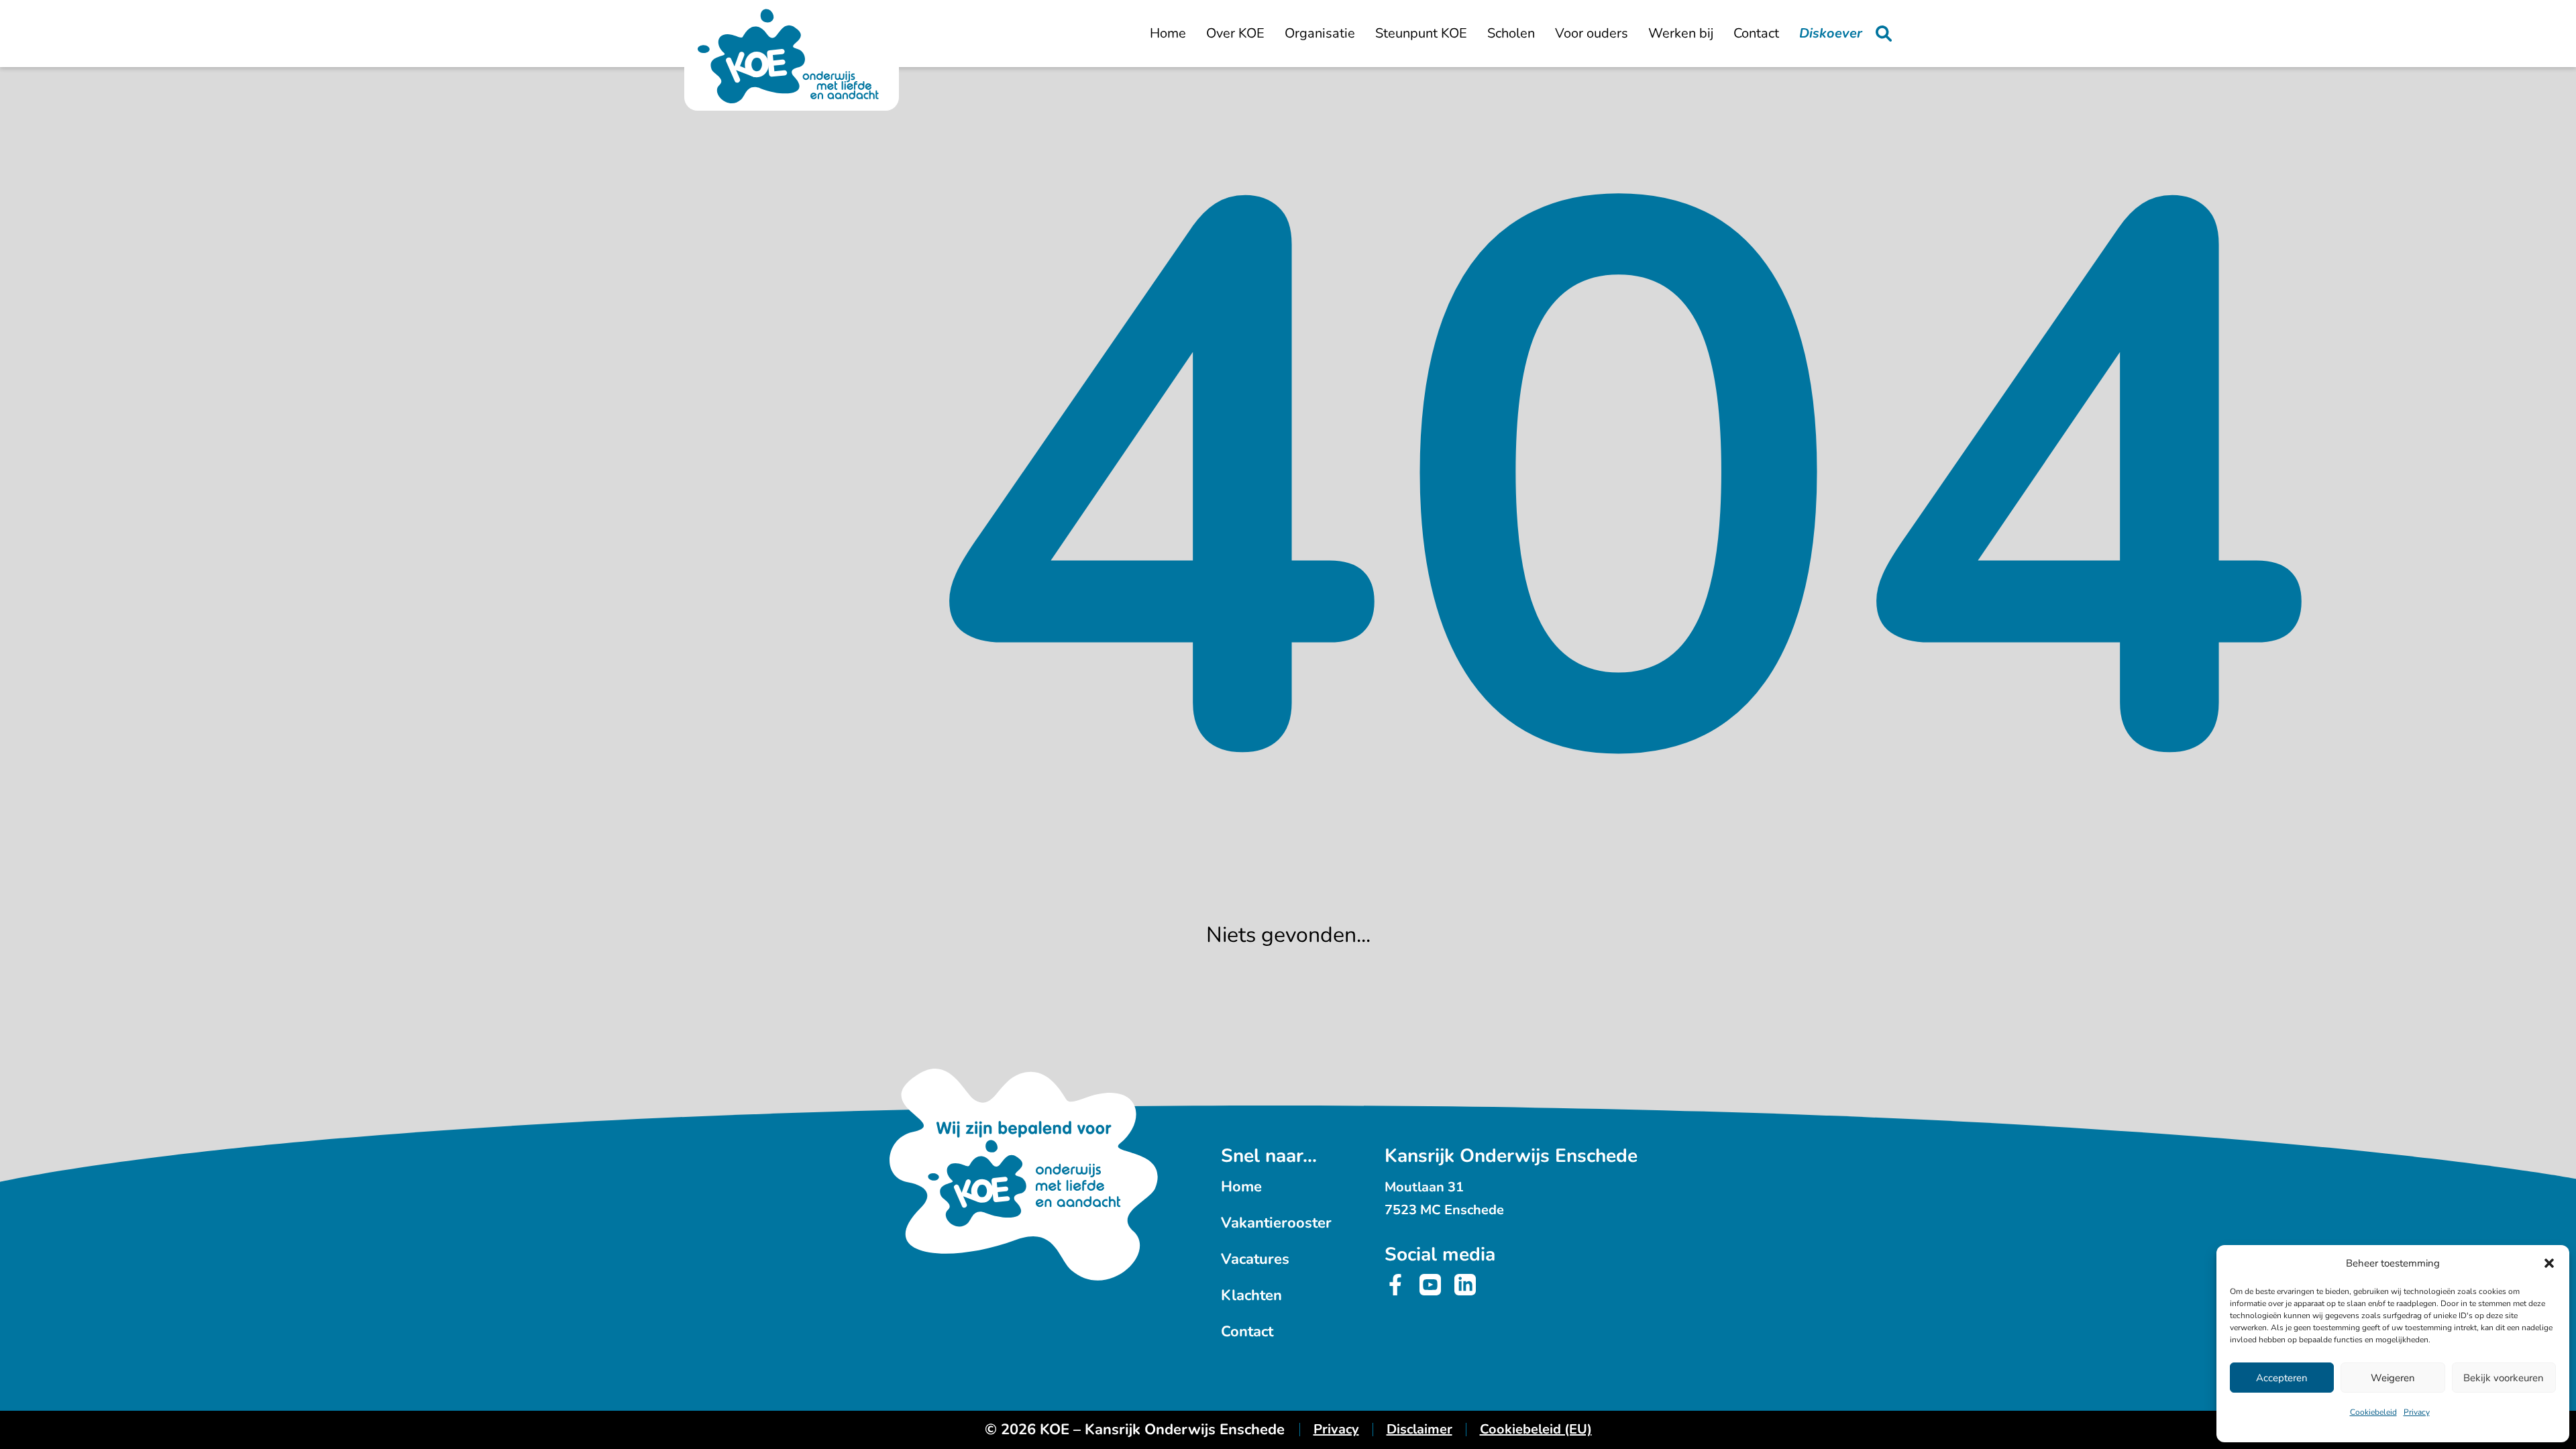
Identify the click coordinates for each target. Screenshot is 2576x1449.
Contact (1756, 33)
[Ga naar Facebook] (1395, 1291)
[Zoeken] (1884, 34)
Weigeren (2393, 1378)
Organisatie (1320, 33)
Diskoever (1831, 33)
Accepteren (2282, 1378)
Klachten (1251, 1295)
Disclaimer (1419, 1429)
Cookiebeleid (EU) (1536, 1429)
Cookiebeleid (2373, 1412)
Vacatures (1255, 1259)
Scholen (1511, 33)
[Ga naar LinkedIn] (1465, 1291)
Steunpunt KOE (1421, 33)
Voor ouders (1592, 33)
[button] (2549, 1263)
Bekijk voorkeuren (2504, 1378)
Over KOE (1235, 33)
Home (1168, 33)
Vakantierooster (1276, 1223)
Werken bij (1681, 33)
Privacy (2417, 1412)
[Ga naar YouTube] (1430, 1291)
